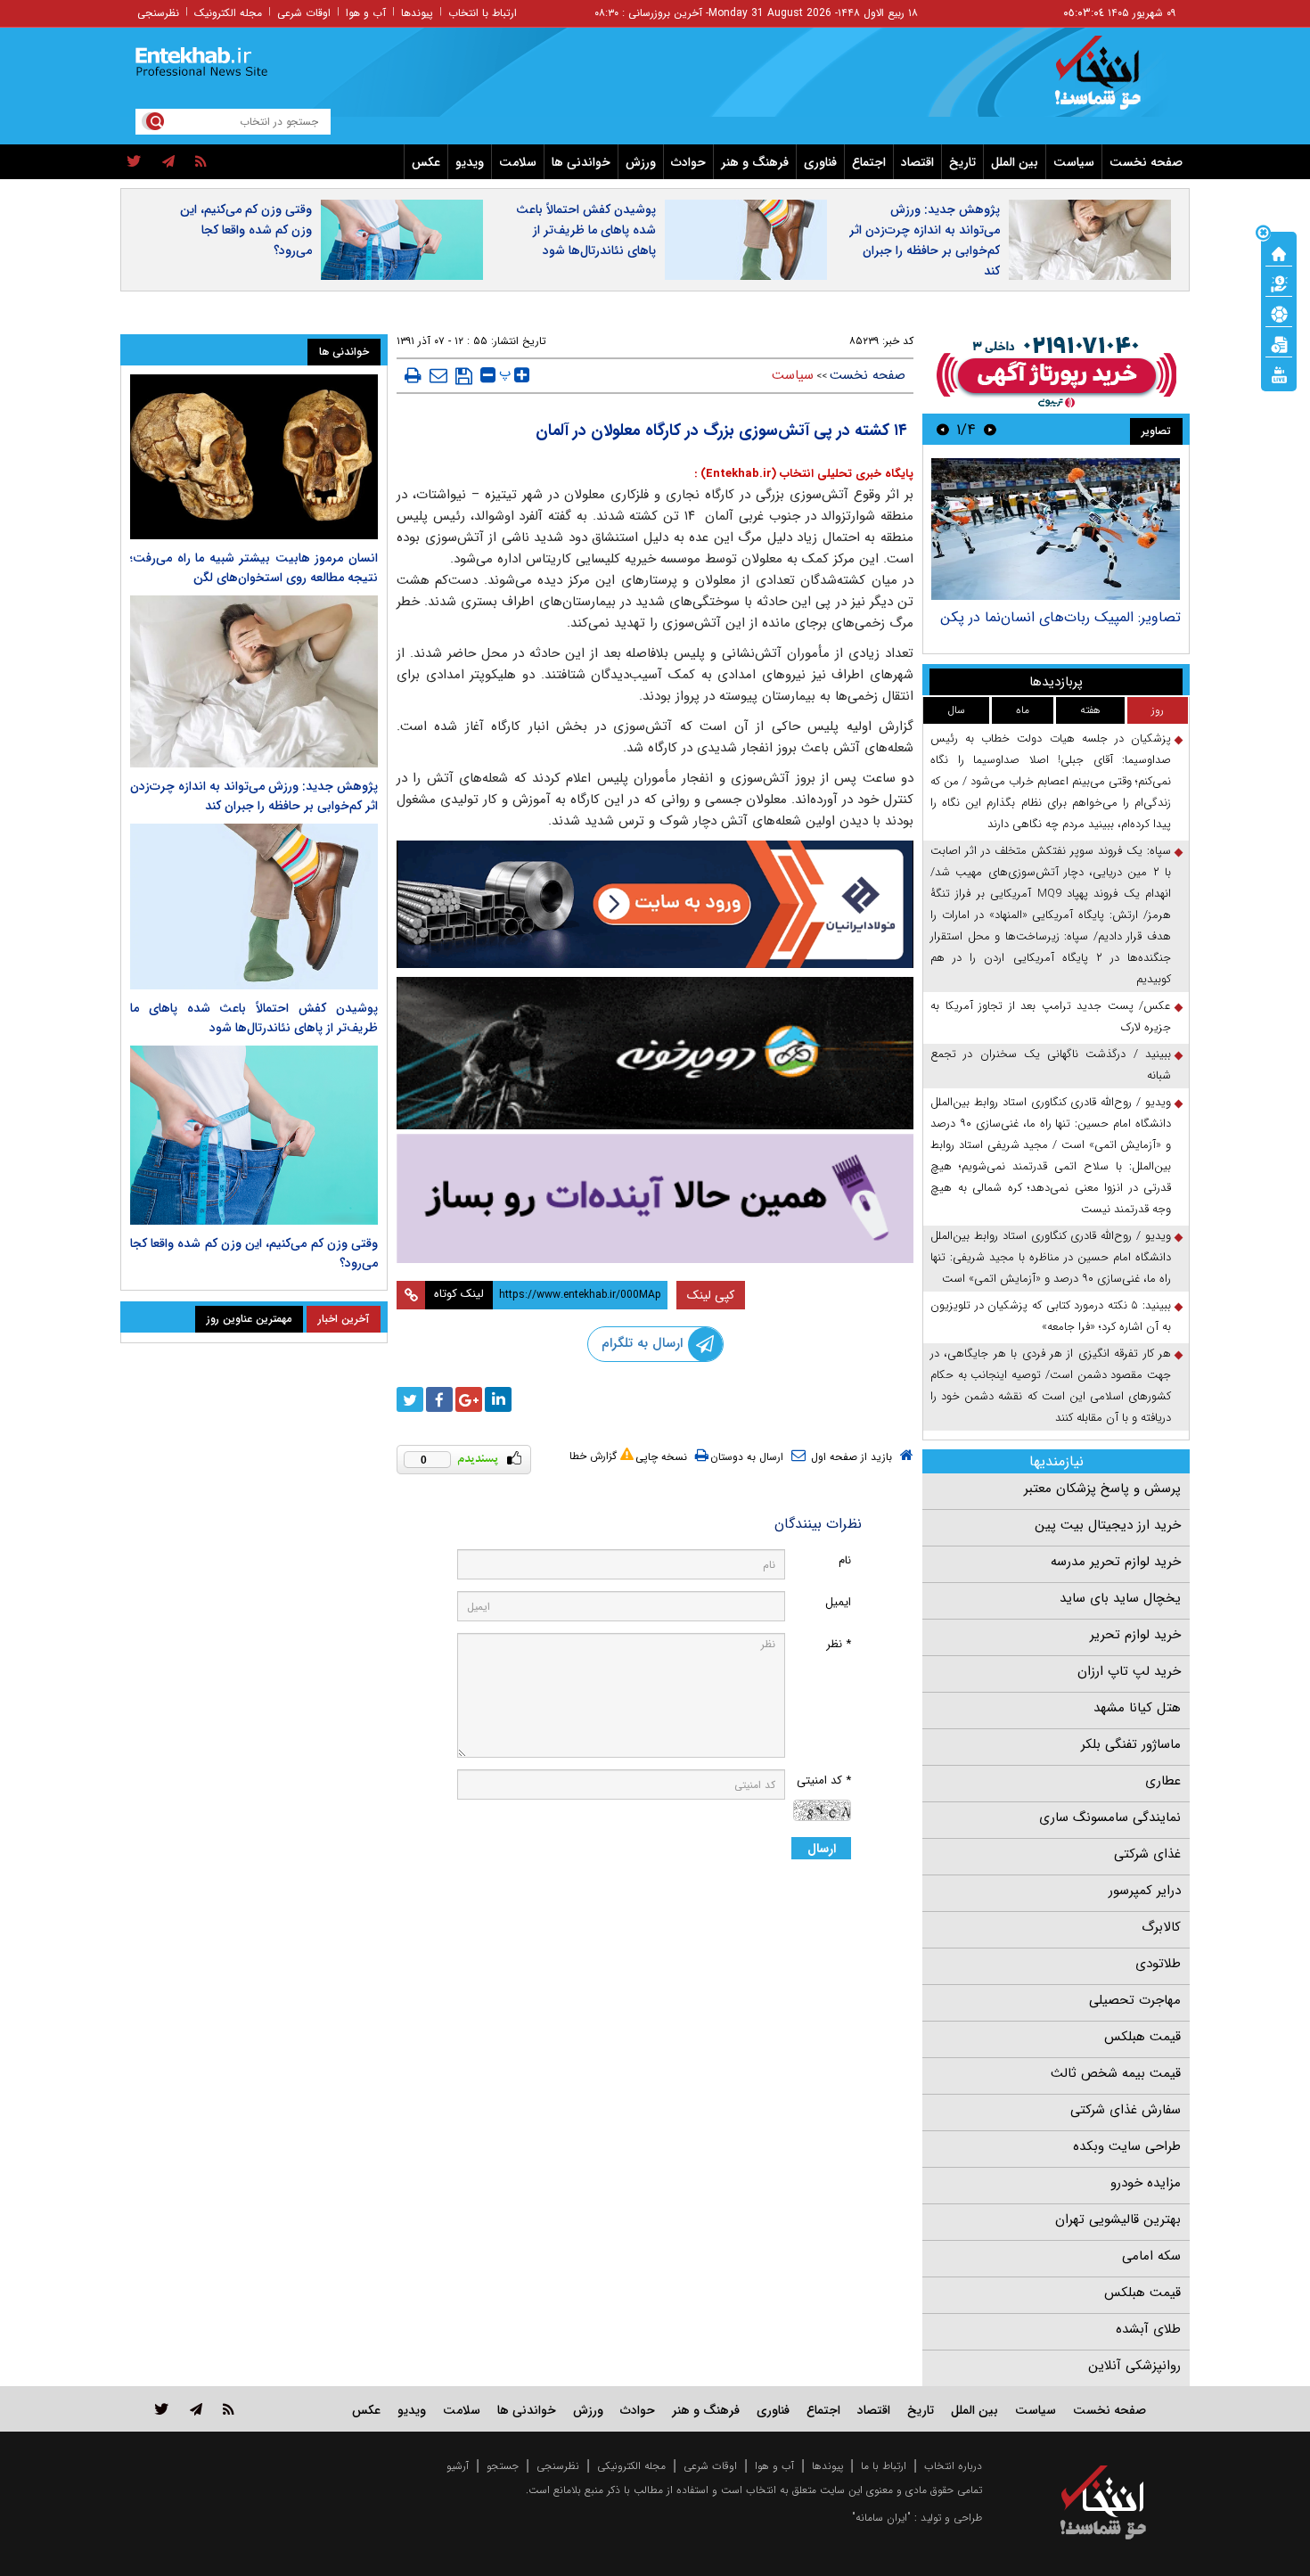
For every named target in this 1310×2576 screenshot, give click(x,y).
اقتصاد (917, 162)
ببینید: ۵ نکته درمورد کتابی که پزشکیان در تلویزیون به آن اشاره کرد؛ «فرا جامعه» (1051, 1316)
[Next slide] (943, 429)
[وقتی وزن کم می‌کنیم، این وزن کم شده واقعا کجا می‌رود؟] (254, 1136)
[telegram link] (196, 2409)
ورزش (641, 162)
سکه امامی (1151, 2256)
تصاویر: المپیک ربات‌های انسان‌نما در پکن (1060, 617)
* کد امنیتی (824, 1780)
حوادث (688, 162)
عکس (426, 162)
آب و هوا (366, 13)
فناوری (820, 162)
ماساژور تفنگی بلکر (1131, 1744)
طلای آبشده (1148, 2329)
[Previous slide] (990, 429)
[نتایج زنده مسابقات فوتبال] (1279, 373)
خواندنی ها (581, 162)
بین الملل (1015, 162)
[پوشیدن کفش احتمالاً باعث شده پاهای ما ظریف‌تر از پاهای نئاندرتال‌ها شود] (254, 906)
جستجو (503, 2466)
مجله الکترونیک (228, 13)
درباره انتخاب (953, 2466)
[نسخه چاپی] (413, 375)
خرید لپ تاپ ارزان (1129, 1671)
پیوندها (417, 13)
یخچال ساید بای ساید (1120, 1598)
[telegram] (168, 162)
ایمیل (838, 1602)
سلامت (518, 162)
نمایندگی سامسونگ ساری (1110, 1817)
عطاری (1163, 1781)
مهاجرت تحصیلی (1135, 2000)
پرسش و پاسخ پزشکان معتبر (1102, 1489)
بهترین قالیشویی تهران (1118, 2219)
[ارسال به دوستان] (438, 375)
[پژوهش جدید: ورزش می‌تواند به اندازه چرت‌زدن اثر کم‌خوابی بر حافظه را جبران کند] (254, 681)
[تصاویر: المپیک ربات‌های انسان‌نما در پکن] (1056, 529)
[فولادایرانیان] (655, 904)
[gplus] (469, 1399)
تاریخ (962, 162)
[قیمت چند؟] (1279, 283)
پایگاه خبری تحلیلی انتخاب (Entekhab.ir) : (804, 474)
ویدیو (470, 162)
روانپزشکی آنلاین (1134, 2366)
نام (845, 1560)
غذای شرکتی (1147, 1854)
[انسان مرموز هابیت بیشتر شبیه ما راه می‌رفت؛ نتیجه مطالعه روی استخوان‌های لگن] (254, 457)
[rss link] (229, 2409)
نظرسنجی (158, 13)
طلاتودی (1158, 1964)
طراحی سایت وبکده (1127, 2146)
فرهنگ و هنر (755, 162)
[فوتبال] (1279, 313)
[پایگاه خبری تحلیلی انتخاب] (1112, 81)
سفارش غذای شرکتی (1126, 2110)
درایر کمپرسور (1145, 1891)
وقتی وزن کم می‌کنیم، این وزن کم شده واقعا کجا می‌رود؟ (246, 230)
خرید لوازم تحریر (1135, 1635)
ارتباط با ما (884, 2466)
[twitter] (134, 162)
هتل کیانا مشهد (1137, 1708)
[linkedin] (498, 1399)
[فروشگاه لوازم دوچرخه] (655, 1053)
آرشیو (458, 2466)
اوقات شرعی (304, 13)
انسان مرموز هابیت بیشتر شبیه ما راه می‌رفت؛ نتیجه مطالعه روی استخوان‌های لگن (254, 568)
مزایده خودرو (1146, 2183)
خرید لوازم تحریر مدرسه (1116, 1562)
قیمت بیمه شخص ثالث (1116, 2073)
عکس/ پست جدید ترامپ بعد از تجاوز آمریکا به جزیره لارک (1051, 1017)
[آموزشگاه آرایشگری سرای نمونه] (655, 1198)
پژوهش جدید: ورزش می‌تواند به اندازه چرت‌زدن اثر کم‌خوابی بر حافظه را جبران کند (925, 240)
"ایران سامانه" (881, 2518)
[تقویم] (1279, 343)
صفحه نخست (1146, 162)
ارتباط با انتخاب (483, 13)
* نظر (839, 1644)
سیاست (1074, 162)
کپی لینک (711, 1295)
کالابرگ (1161, 1927)
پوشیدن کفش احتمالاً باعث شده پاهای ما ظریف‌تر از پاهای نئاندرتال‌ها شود (586, 230)
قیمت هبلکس (1142, 2037)
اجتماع (869, 162)
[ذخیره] (464, 376)
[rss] (201, 162)
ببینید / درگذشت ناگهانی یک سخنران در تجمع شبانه (1051, 1065)
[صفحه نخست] (1279, 252)
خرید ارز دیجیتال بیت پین (1108, 1525)
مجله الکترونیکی (631, 2466)
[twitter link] (162, 2409)
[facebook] (439, 1399)
